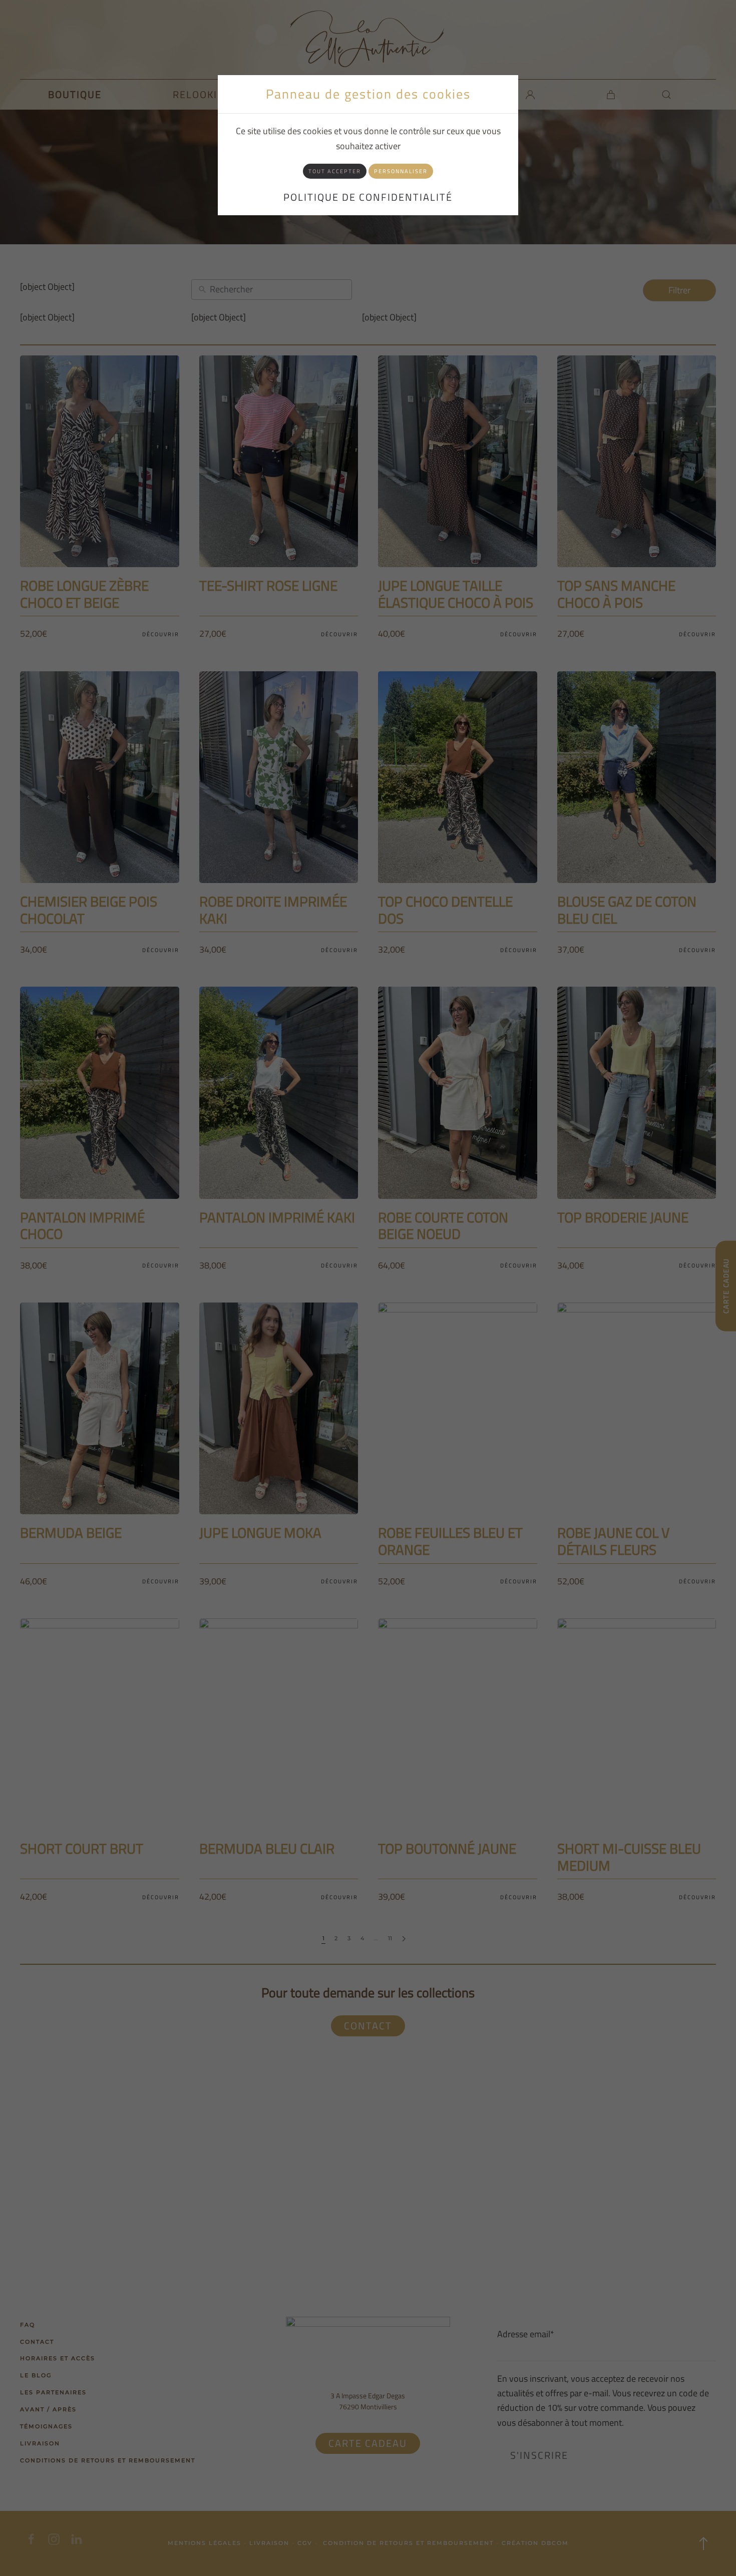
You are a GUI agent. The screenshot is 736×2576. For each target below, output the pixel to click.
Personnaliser (401, 171)
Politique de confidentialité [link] (368, 197)
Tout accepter (335, 171)
